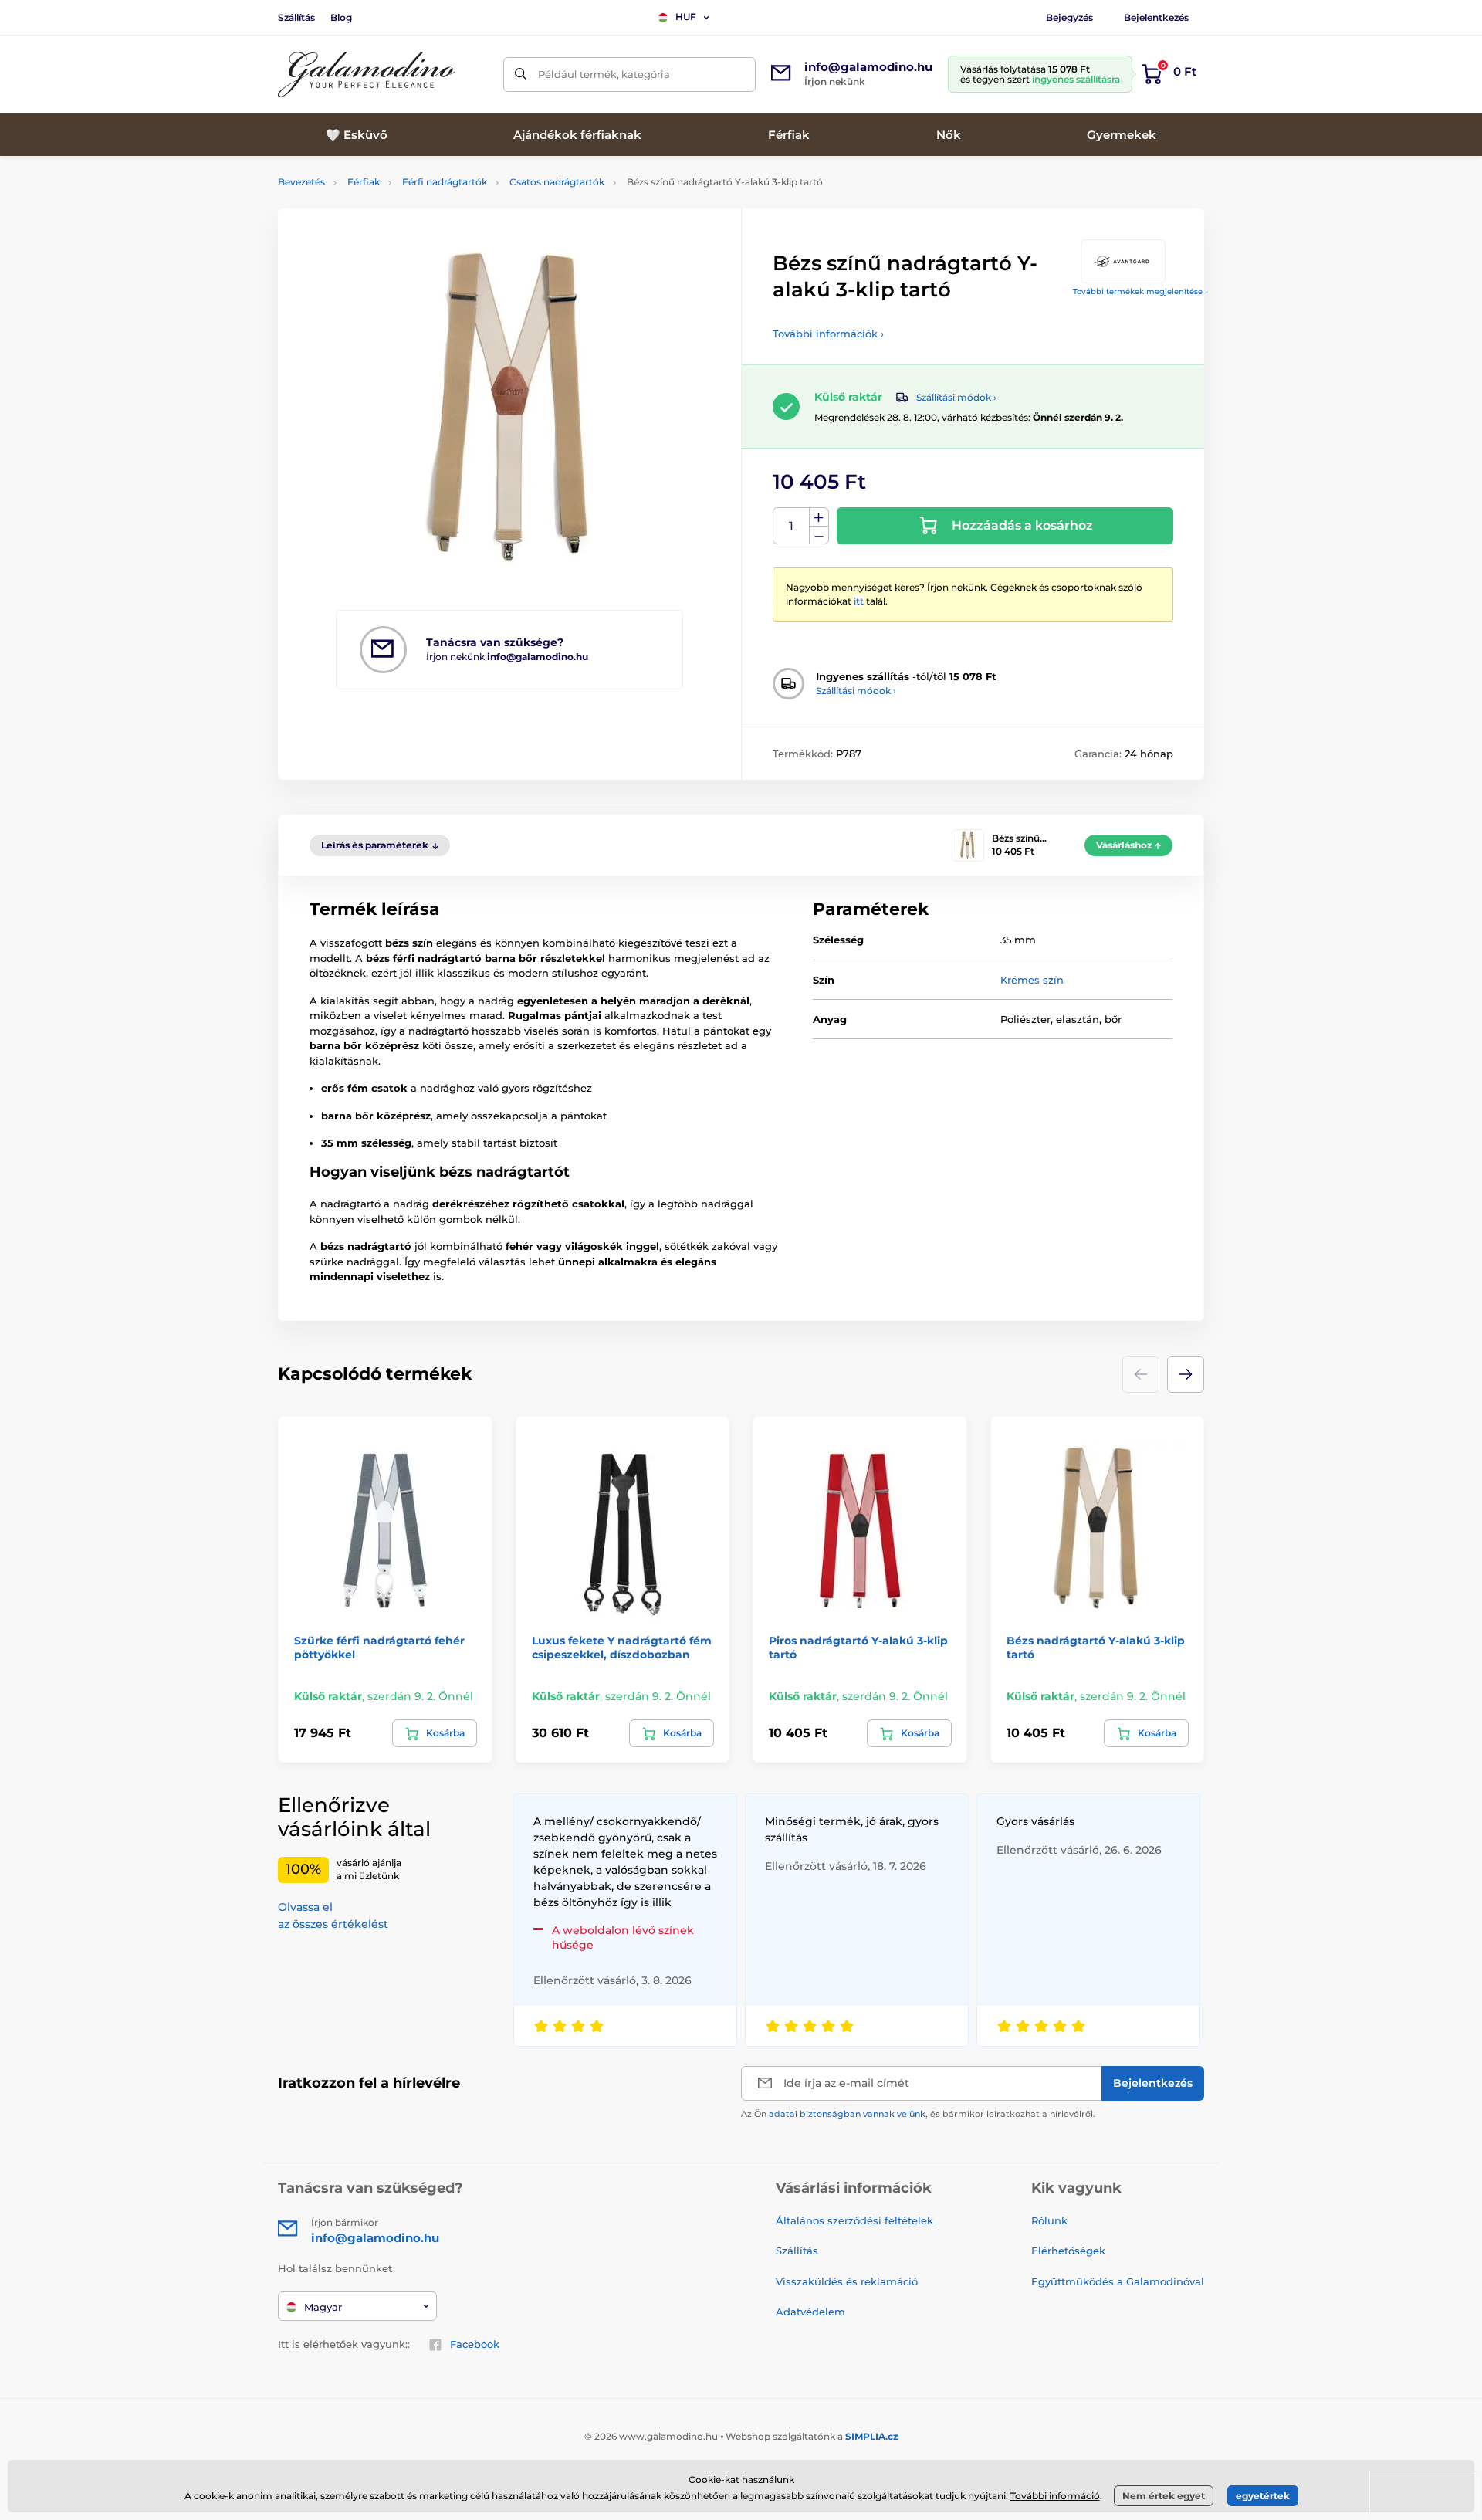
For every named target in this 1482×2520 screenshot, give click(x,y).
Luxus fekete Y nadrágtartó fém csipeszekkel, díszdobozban (622, 1648)
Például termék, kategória (604, 74)
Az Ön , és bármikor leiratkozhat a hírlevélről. (918, 2114)
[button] (1186, 1374)
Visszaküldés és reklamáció (847, 2281)
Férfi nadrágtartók (445, 182)
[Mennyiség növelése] (819, 517)
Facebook (475, 2344)
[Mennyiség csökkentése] (819, 535)
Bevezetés (301, 182)
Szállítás (296, 17)
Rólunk (1049, 2220)
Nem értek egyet (1164, 2496)
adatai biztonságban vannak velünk (847, 2114)
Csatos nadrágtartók (557, 182)
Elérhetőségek (1068, 2251)
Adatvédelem (810, 2312)
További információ (1055, 2496)
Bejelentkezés (1156, 17)
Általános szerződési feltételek (854, 2220)
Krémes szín (1032, 980)
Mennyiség (792, 526)
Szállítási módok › (956, 397)
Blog (341, 17)
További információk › (828, 334)
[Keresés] (521, 75)
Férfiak (364, 182)
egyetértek (1263, 2496)
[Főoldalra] (367, 75)
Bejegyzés (1069, 17)
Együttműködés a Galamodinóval (1118, 2281)
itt (859, 601)
